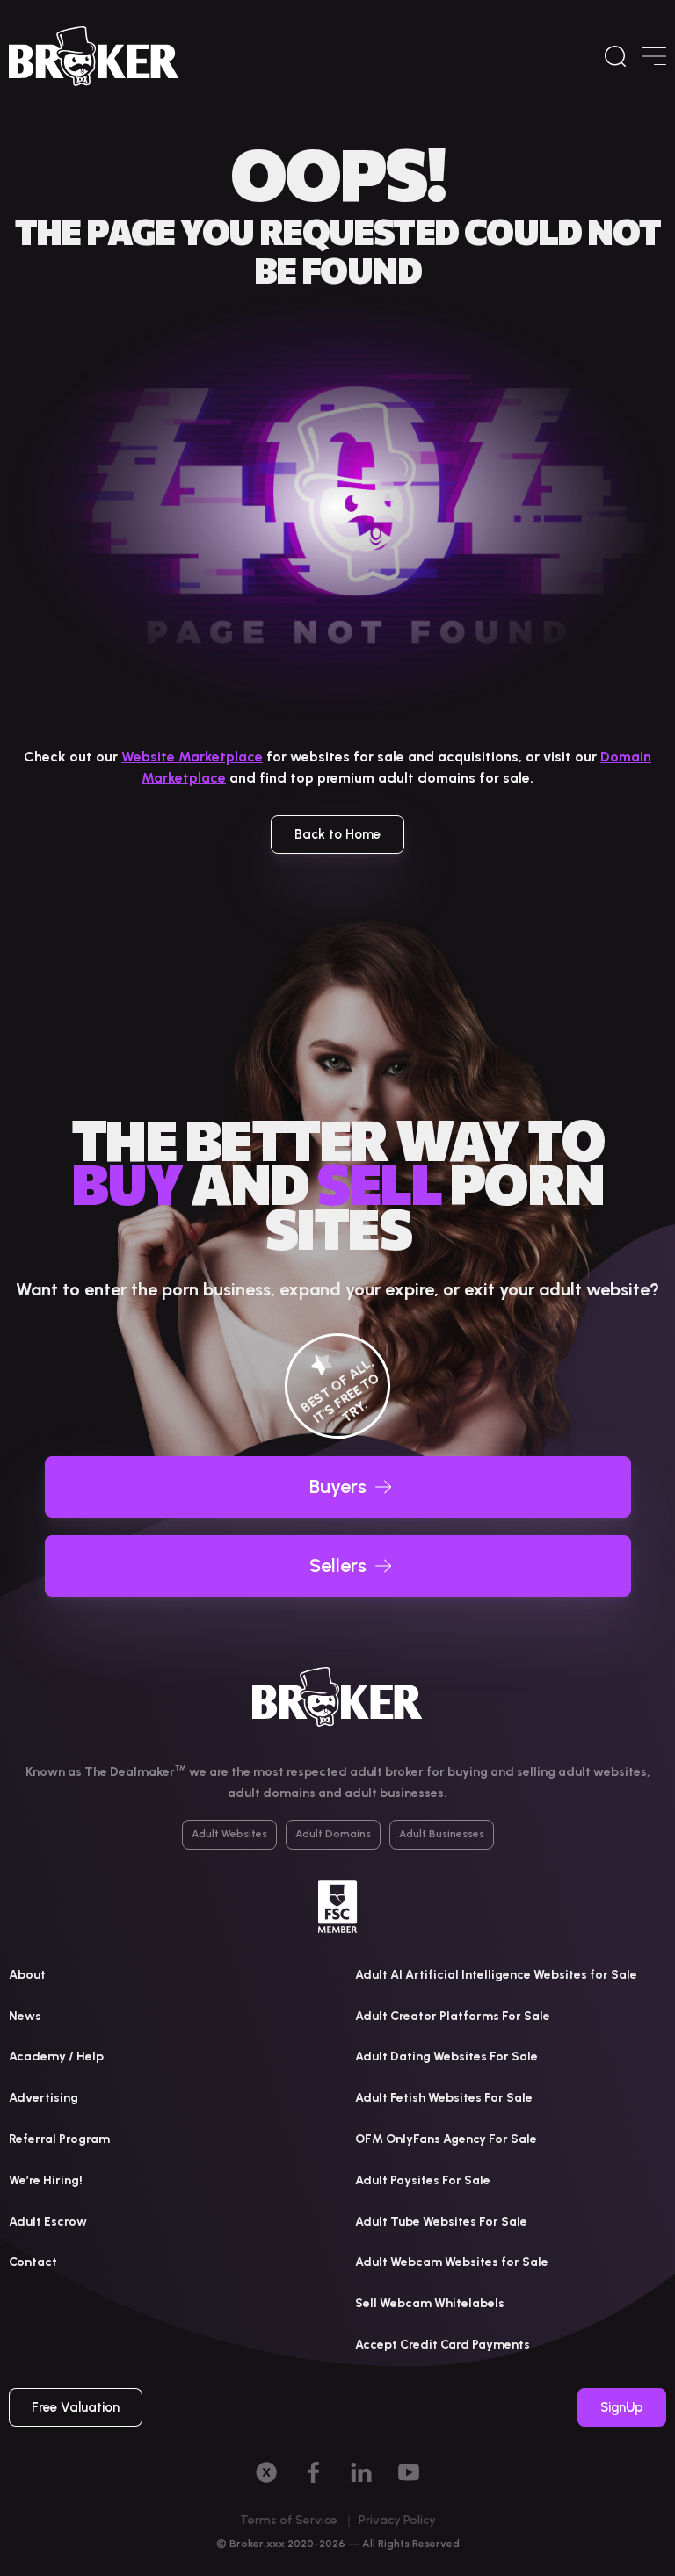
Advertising (44, 2098)
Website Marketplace (192, 757)
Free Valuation (76, 2407)
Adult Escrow (48, 2222)
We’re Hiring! (46, 2180)
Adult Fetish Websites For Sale (444, 2098)
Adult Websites (229, 1834)
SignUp (622, 2407)
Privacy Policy (397, 2520)
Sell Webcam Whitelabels (430, 2303)
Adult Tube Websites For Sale (441, 2222)
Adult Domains (333, 1834)
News (25, 2016)
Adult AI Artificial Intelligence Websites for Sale (496, 1975)
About (27, 1975)
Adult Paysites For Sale (423, 2180)
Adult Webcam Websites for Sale (452, 2262)
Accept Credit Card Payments (443, 2345)
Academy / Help (56, 2056)
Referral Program (59, 2139)
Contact (33, 2262)
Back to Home (337, 834)
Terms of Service (289, 2520)
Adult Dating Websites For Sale (446, 2056)
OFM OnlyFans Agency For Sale (446, 2139)
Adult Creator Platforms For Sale (453, 2016)
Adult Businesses (442, 1834)
